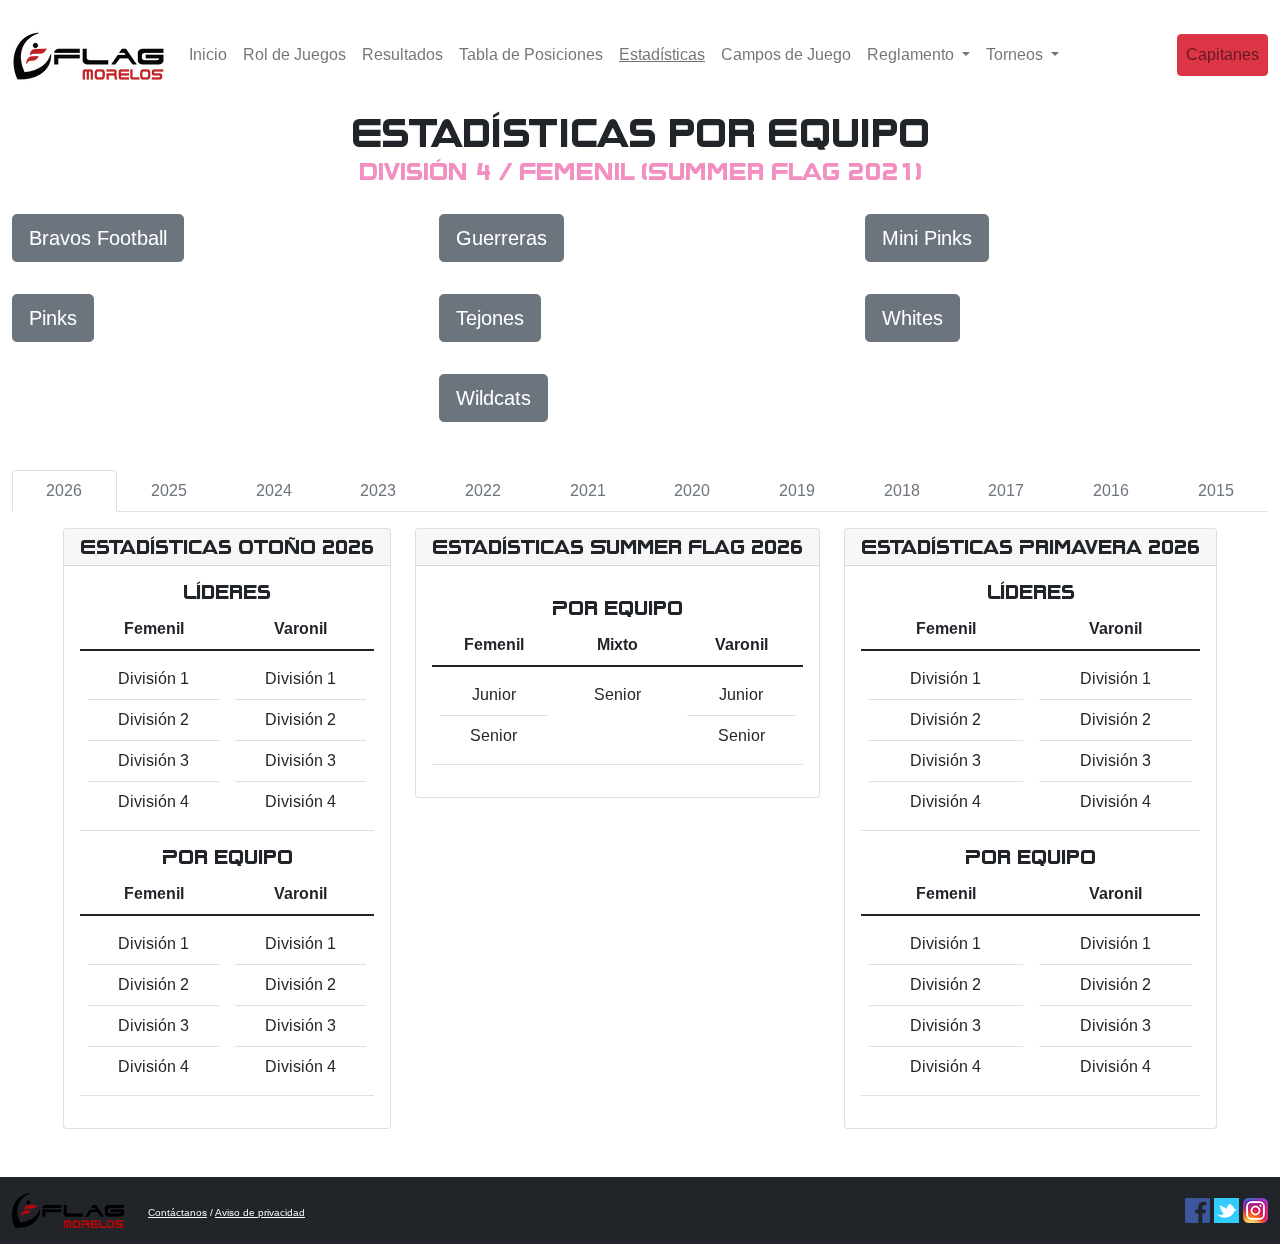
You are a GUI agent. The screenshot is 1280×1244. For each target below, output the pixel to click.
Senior (493, 735)
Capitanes (1222, 54)
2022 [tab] (483, 490)
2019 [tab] (797, 490)
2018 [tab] (902, 490)
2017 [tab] (1006, 490)
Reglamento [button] (912, 54)
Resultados (402, 54)
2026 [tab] (64, 490)
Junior (494, 694)
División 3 (153, 760)
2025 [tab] (169, 490)
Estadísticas (666, 54)
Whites (912, 318)
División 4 (153, 801)
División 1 (153, 678)
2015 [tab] (1216, 490)
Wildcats (493, 398)
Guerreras (501, 238)
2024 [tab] (274, 490)
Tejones (490, 318)
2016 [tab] (1111, 490)
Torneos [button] (1016, 54)
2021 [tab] (588, 490)
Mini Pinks (927, 238)
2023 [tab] (378, 490)
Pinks (53, 318)
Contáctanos (177, 1212)
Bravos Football (98, 238)
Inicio (208, 54)
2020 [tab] (692, 490)
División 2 (153, 719)
